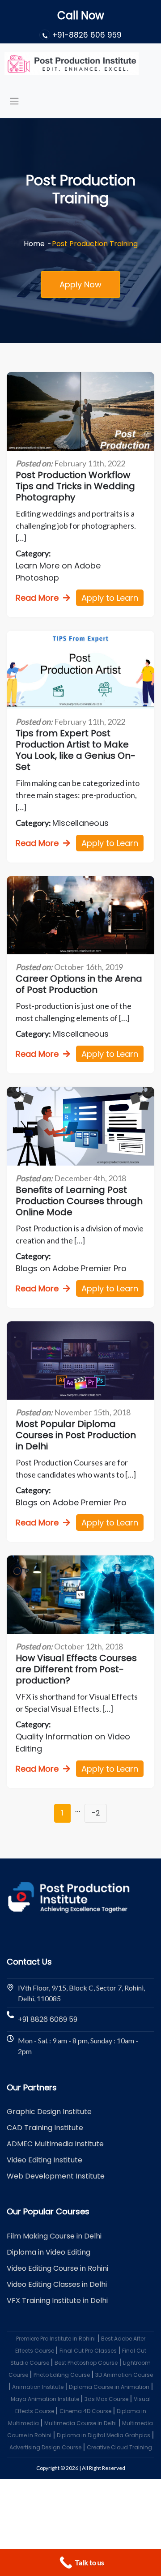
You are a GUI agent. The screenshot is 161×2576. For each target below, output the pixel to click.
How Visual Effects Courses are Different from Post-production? (76, 1669)
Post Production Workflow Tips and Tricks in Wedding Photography (75, 486)
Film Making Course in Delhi (54, 2236)
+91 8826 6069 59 (48, 2019)
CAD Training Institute (45, 2128)
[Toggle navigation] (14, 101)
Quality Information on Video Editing (73, 1743)
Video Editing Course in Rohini (57, 2268)
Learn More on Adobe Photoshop (58, 572)
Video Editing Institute (44, 2160)
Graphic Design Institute (49, 2112)
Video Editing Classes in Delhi (57, 2284)
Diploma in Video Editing (49, 2252)
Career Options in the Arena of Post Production (79, 984)
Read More (37, 598)
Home (34, 244)
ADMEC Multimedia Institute (55, 2144)
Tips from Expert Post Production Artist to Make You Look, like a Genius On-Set (76, 750)
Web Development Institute (56, 2176)
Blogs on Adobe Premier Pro (71, 1268)
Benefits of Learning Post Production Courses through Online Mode (79, 1201)
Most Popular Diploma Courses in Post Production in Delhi (76, 1435)
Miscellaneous (80, 823)
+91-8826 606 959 (87, 35)
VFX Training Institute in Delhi (57, 2300)
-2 (96, 1813)
